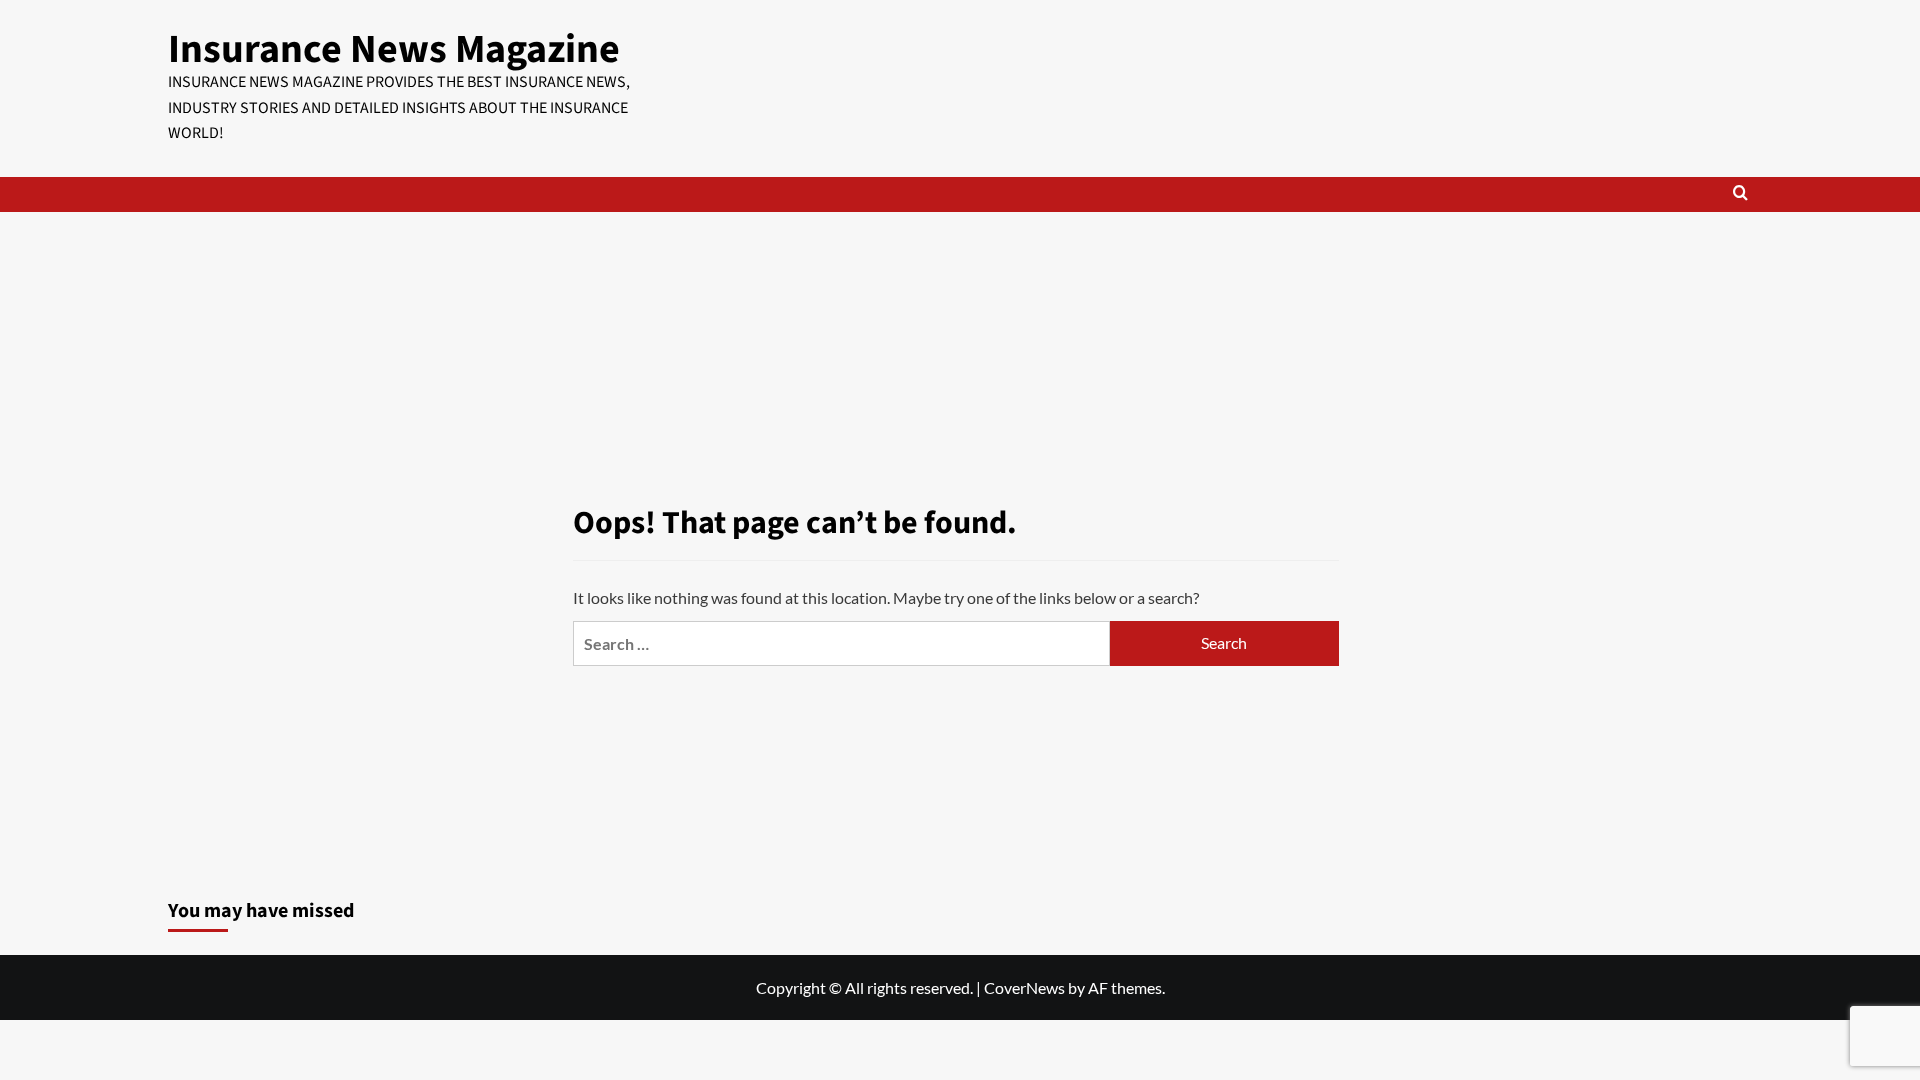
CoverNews (1024, 987)
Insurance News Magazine (394, 49)
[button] (1740, 194)
